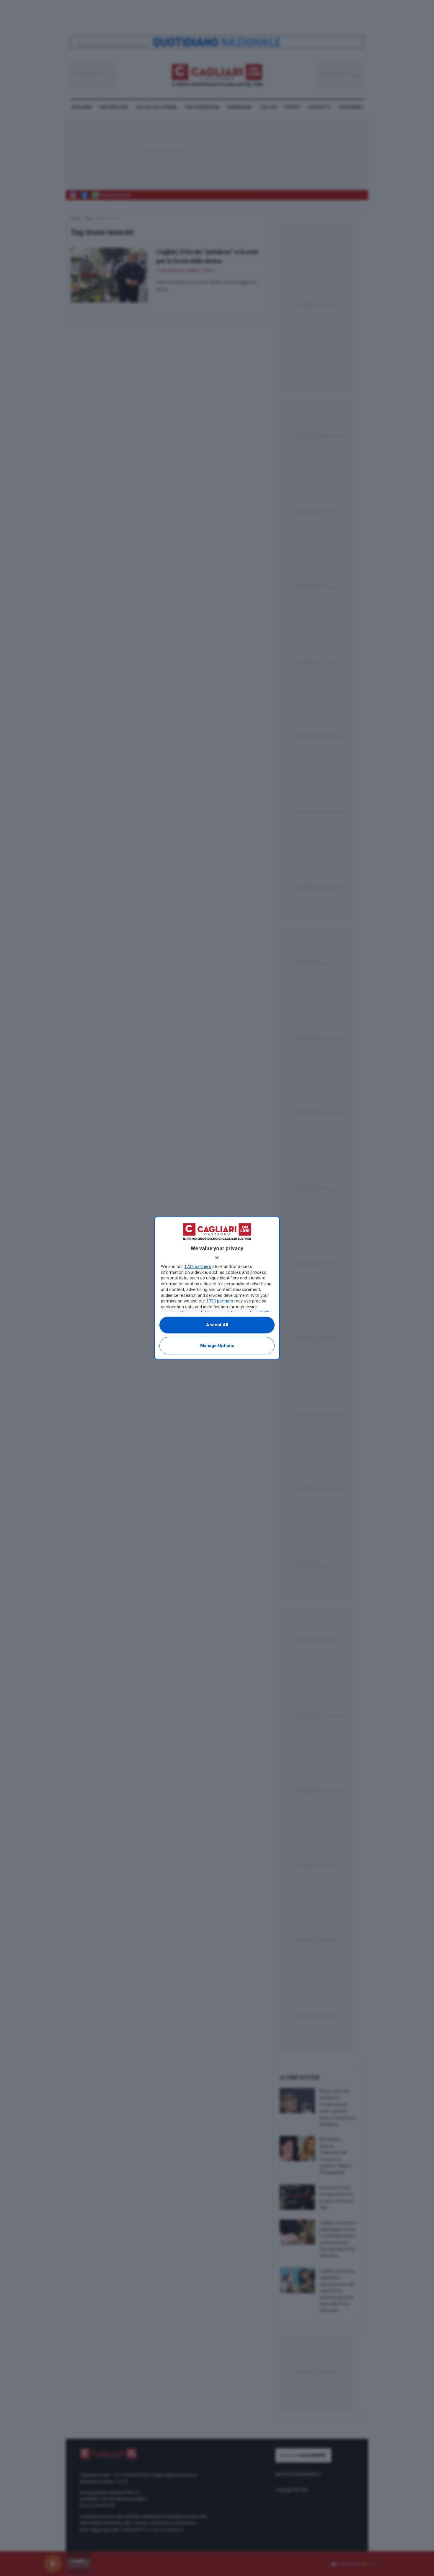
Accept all (217, 1325)
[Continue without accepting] (217, 1258)
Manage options (217, 1346)
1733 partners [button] (198, 1266)
